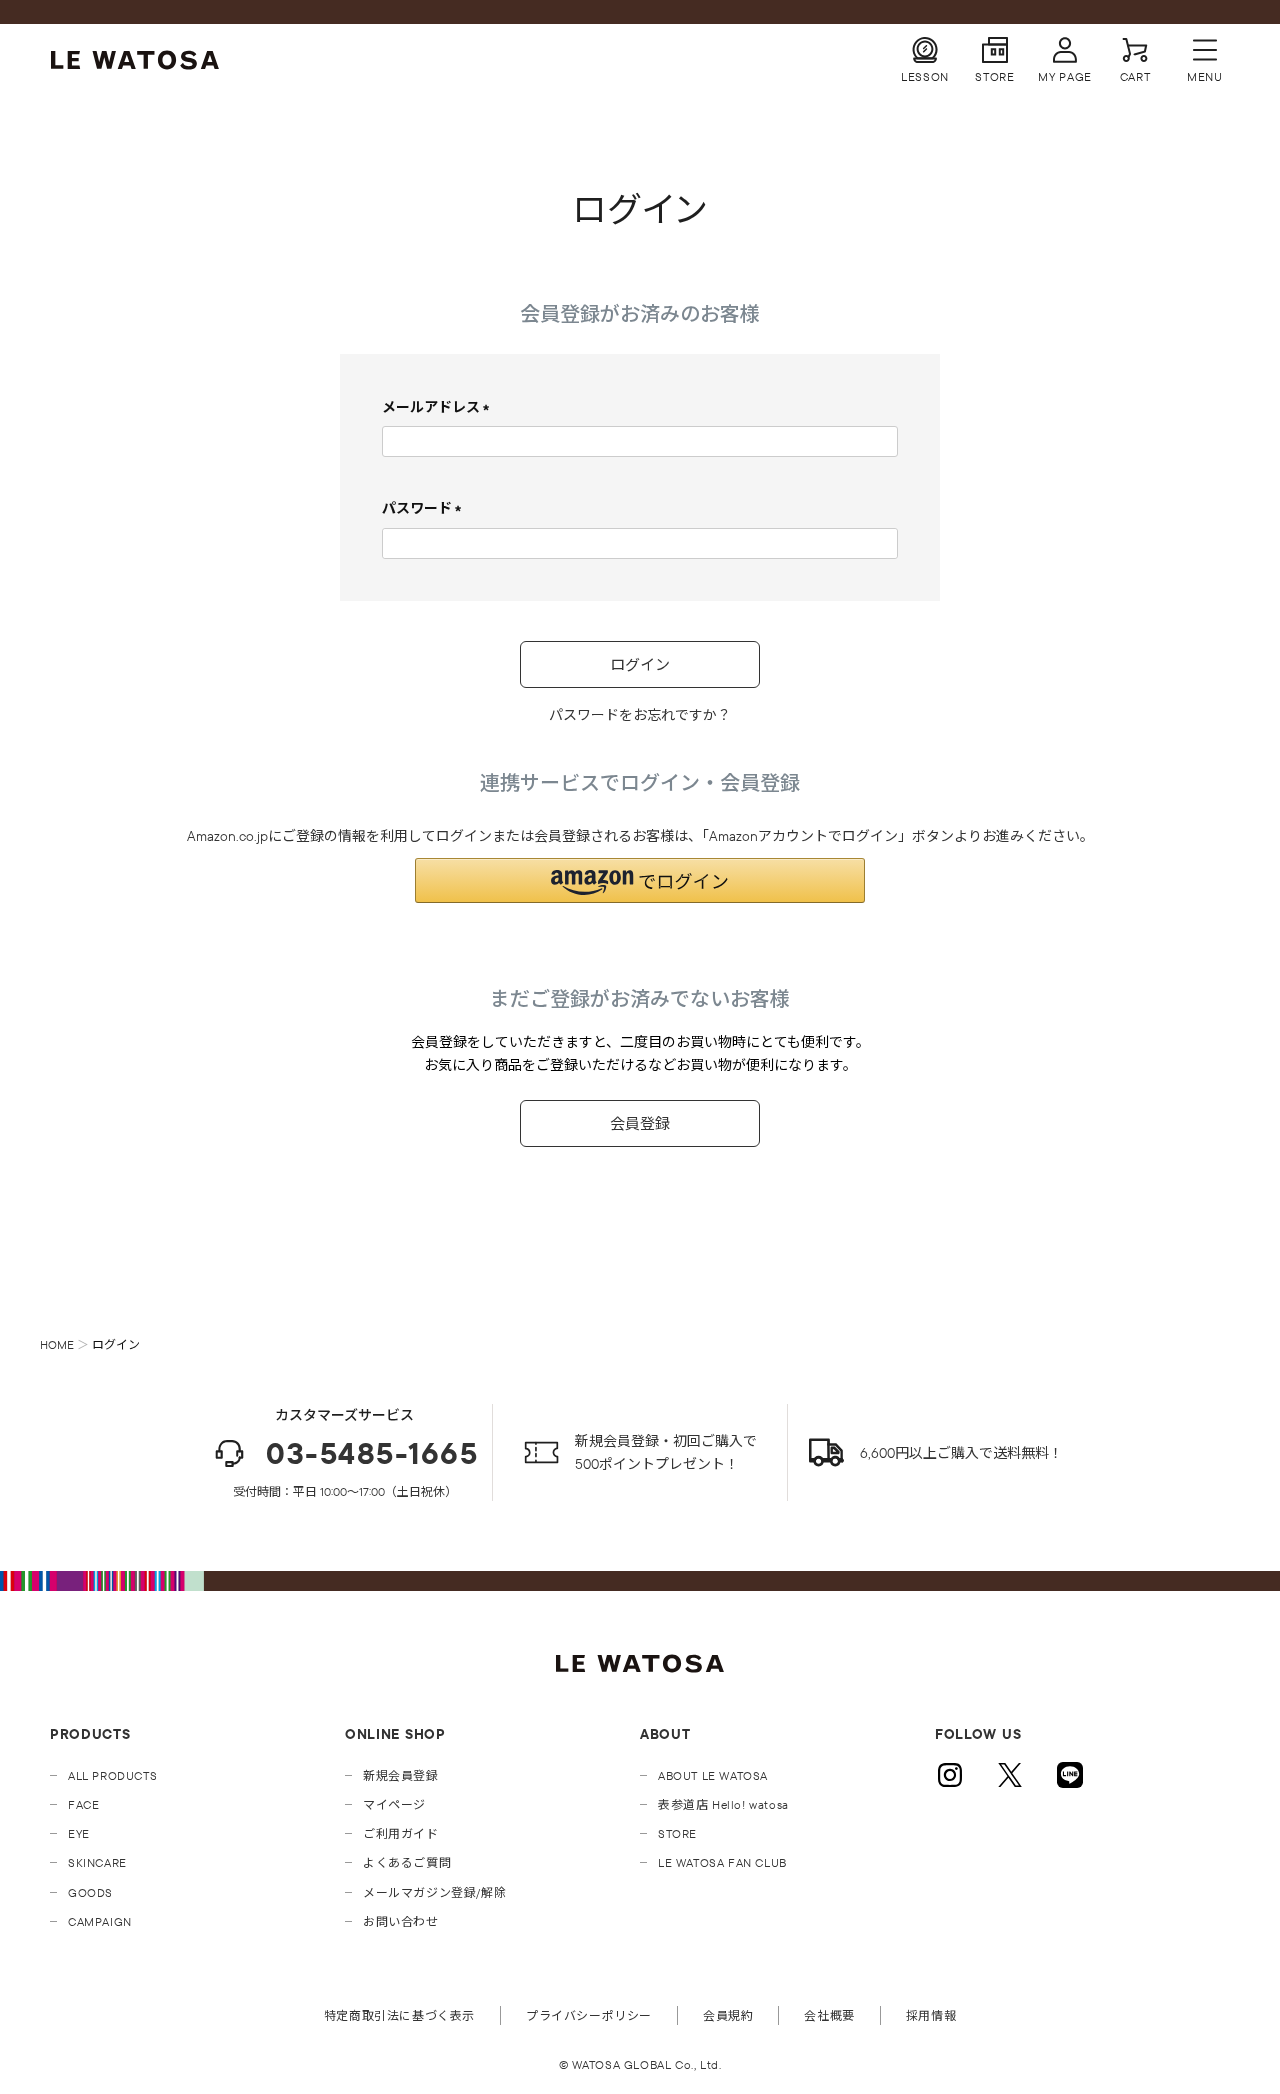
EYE (79, 1833)
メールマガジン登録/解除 (434, 1892)
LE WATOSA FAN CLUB (722, 1862)
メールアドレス (439, 407)
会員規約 (728, 2015)
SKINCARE (97, 1862)
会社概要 (829, 2015)
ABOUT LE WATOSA (713, 1775)
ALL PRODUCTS (112, 1775)
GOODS (90, 1892)
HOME (57, 1344)
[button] (640, 880)
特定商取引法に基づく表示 (399, 2015)
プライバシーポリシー (589, 2015)
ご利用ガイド (401, 1833)
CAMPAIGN (100, 1921)
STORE (677, 1833)
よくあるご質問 (407, 1862)
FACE (83, 1804)
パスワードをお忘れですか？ (640, 715)
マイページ (394, 1804)
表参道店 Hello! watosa (723, 1804)
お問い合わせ (401, 1921)
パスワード (425, 508)
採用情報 (931, 2015)
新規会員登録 (401, 1775)
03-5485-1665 (372, 1453)
